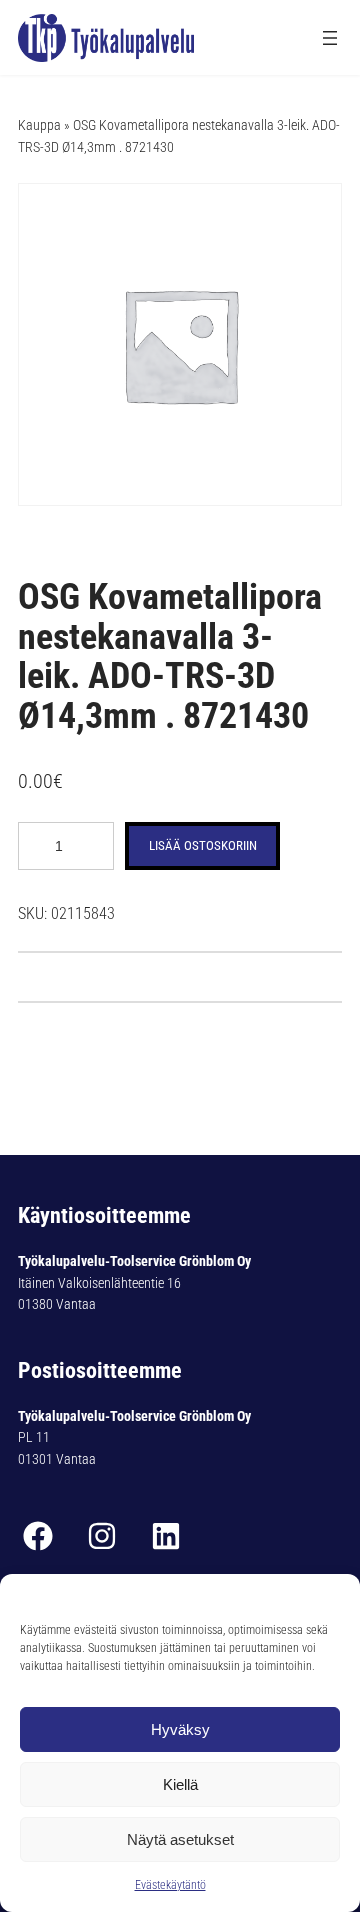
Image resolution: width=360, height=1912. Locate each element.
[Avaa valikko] (330, 38)
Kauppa (39, 125)
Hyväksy (180, 1729)
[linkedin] (166, 1536)
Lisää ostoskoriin (203, 845)
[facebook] (38, 1536)
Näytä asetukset (180, 1839)
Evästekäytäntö (170, 1885)
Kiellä (180, 1784)
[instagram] (102, 1536)
